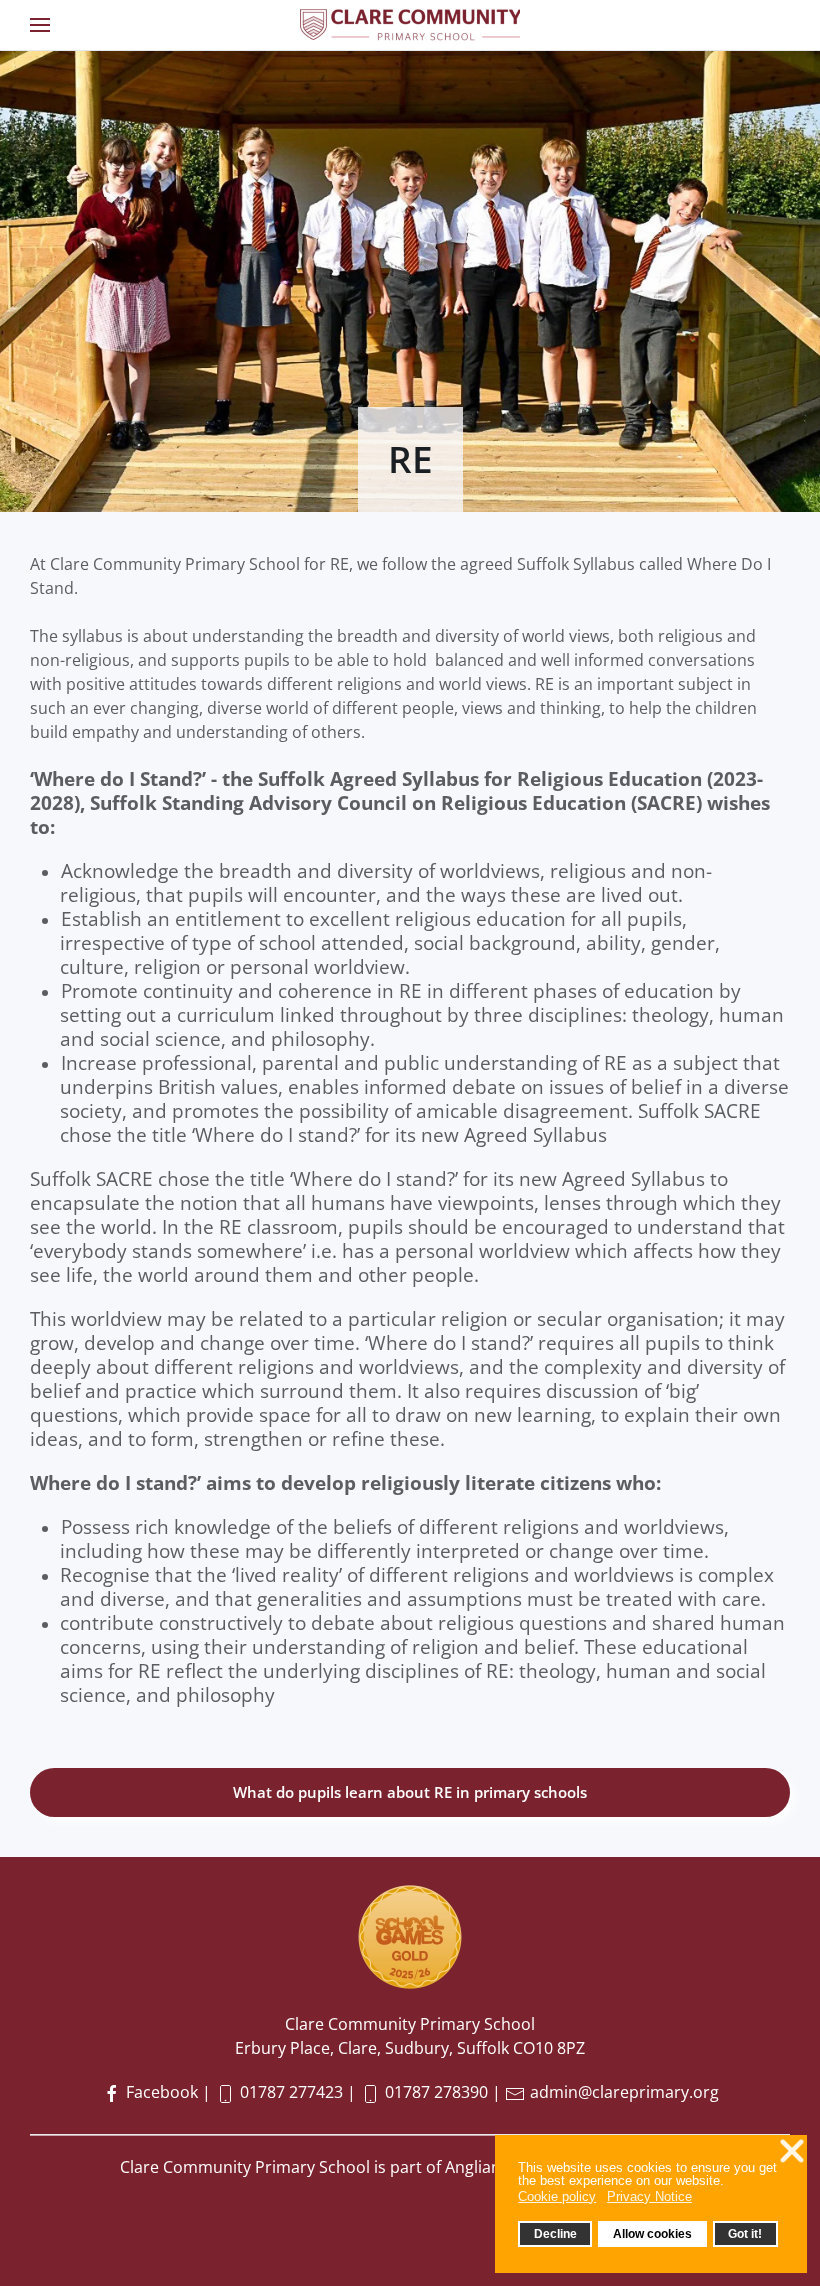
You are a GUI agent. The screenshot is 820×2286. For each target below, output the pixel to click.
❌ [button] (792, 2151)
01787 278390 (436, 2092)
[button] (40, 25)
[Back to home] (410, 25)
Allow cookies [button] (652, 2233)
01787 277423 (291, 2092)
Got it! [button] (745, 2233)
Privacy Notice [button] (649, 2196)
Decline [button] (555, 2233)
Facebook (160, 2092)
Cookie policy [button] (557, 2196)
